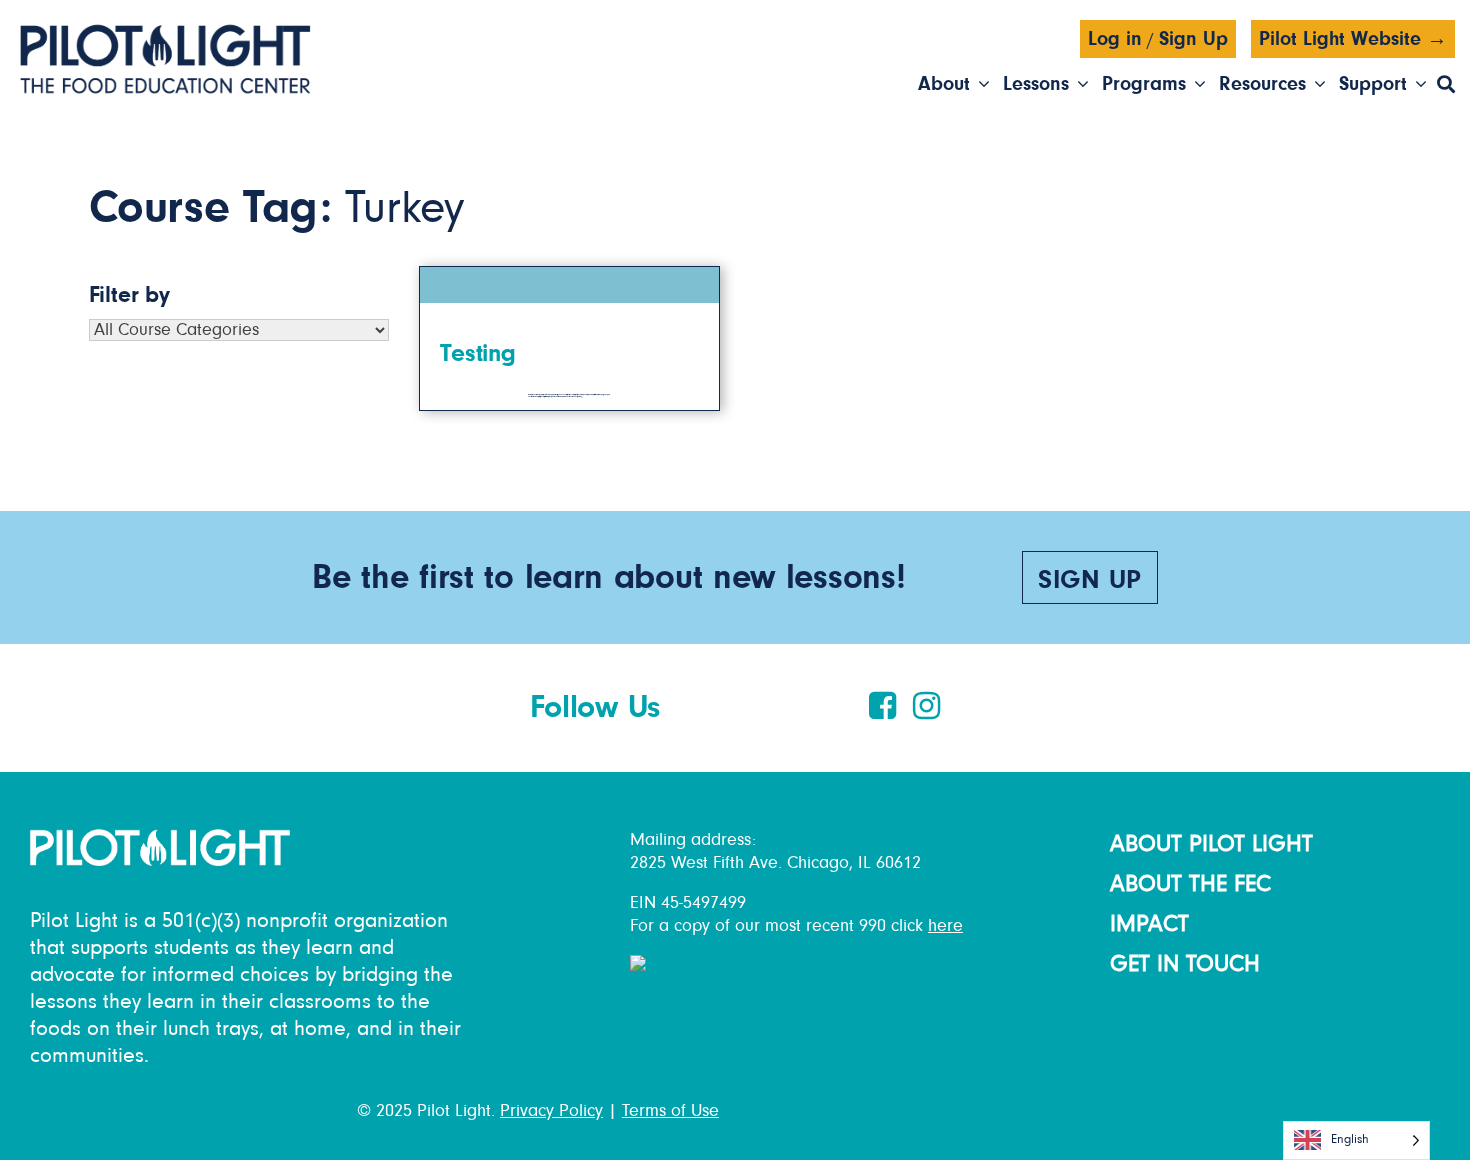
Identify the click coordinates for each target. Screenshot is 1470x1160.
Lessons (1036, 84)
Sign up (1090, 580)
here (945, 926)
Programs (1144, 84)
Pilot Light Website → (1353, 39)
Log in (1115, 39)
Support (1373, 84)
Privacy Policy (551, 1111)
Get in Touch (1185, 964)
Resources (1262, 84)
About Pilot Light (1211, 844)
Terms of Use (670, 1111)
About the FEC (1190, 884)
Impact (1149, 924)
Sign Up (1193, 39)
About (944, 84)
